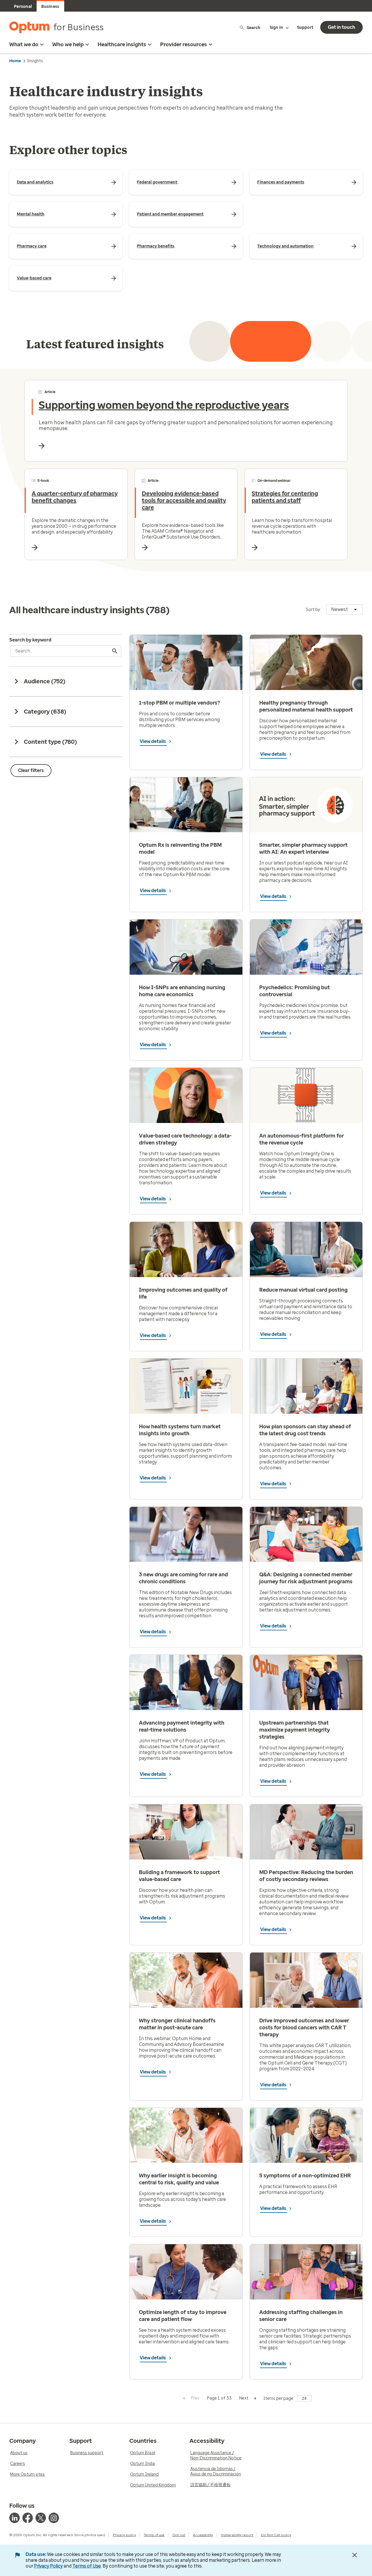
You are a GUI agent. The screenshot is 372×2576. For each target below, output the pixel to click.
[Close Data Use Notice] (355, 2555)
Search (254, 27)
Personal (23, 7)
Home (15, 61)
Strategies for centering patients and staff (285, 497)
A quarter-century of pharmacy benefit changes (75, 497)
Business (50, 7)
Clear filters (31, 770)
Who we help (68, 44)
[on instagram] (54, 2518)
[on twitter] (41, 2518)
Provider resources (184, 44)
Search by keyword (30, 640)
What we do (24, 44)
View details (153, 741)
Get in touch (341, 27)
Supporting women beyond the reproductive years (164, 405)
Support (305, 27)
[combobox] (345, 609)
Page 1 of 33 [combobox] (219, 2398)
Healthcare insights (122, 44)
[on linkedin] (15, 2518)
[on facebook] (28, 2518)
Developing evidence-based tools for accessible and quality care (184, 500)
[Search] (115, 651)
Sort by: (313, 610)
